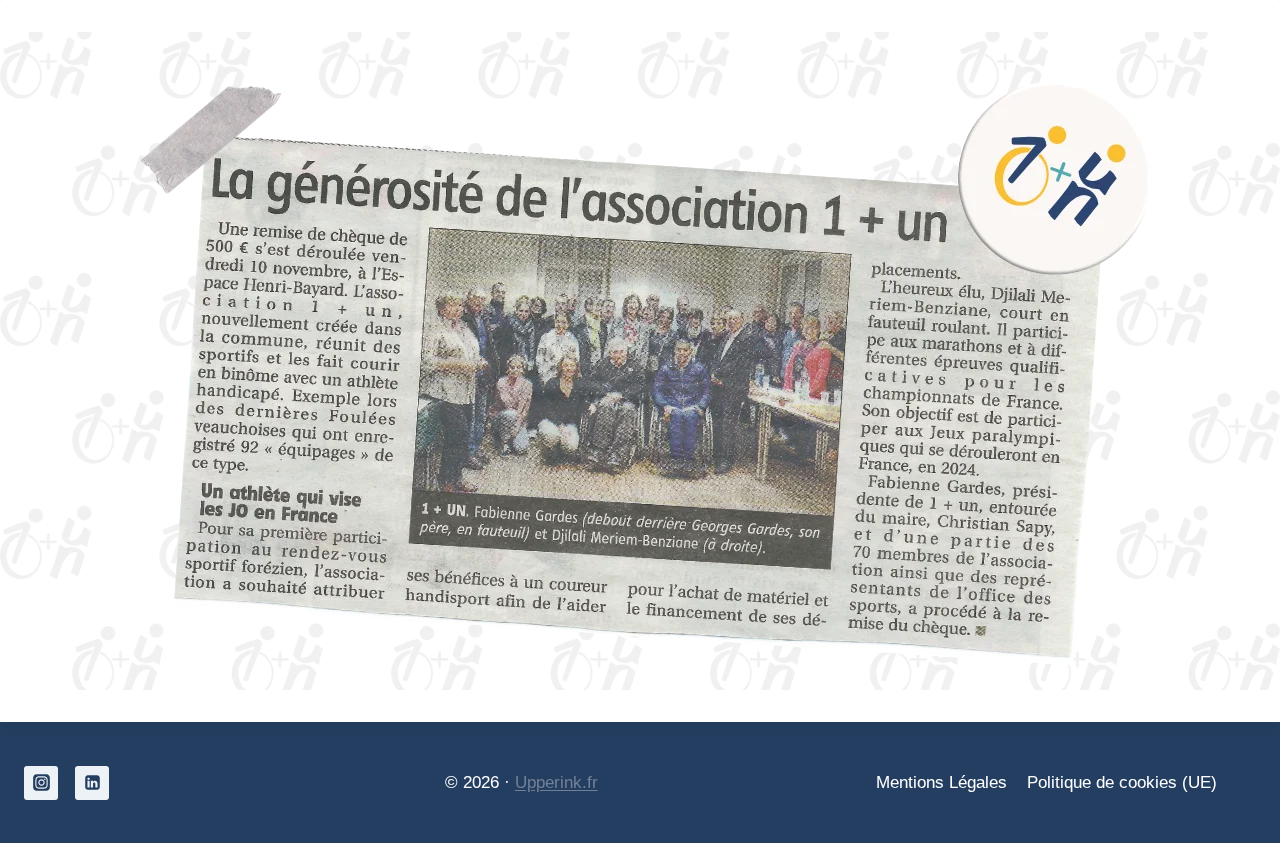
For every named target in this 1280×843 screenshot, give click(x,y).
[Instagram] (41, 783)
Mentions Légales (941, 782)
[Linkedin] (92, 783)
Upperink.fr (556, 782)
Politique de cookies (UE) (1122, 782)
